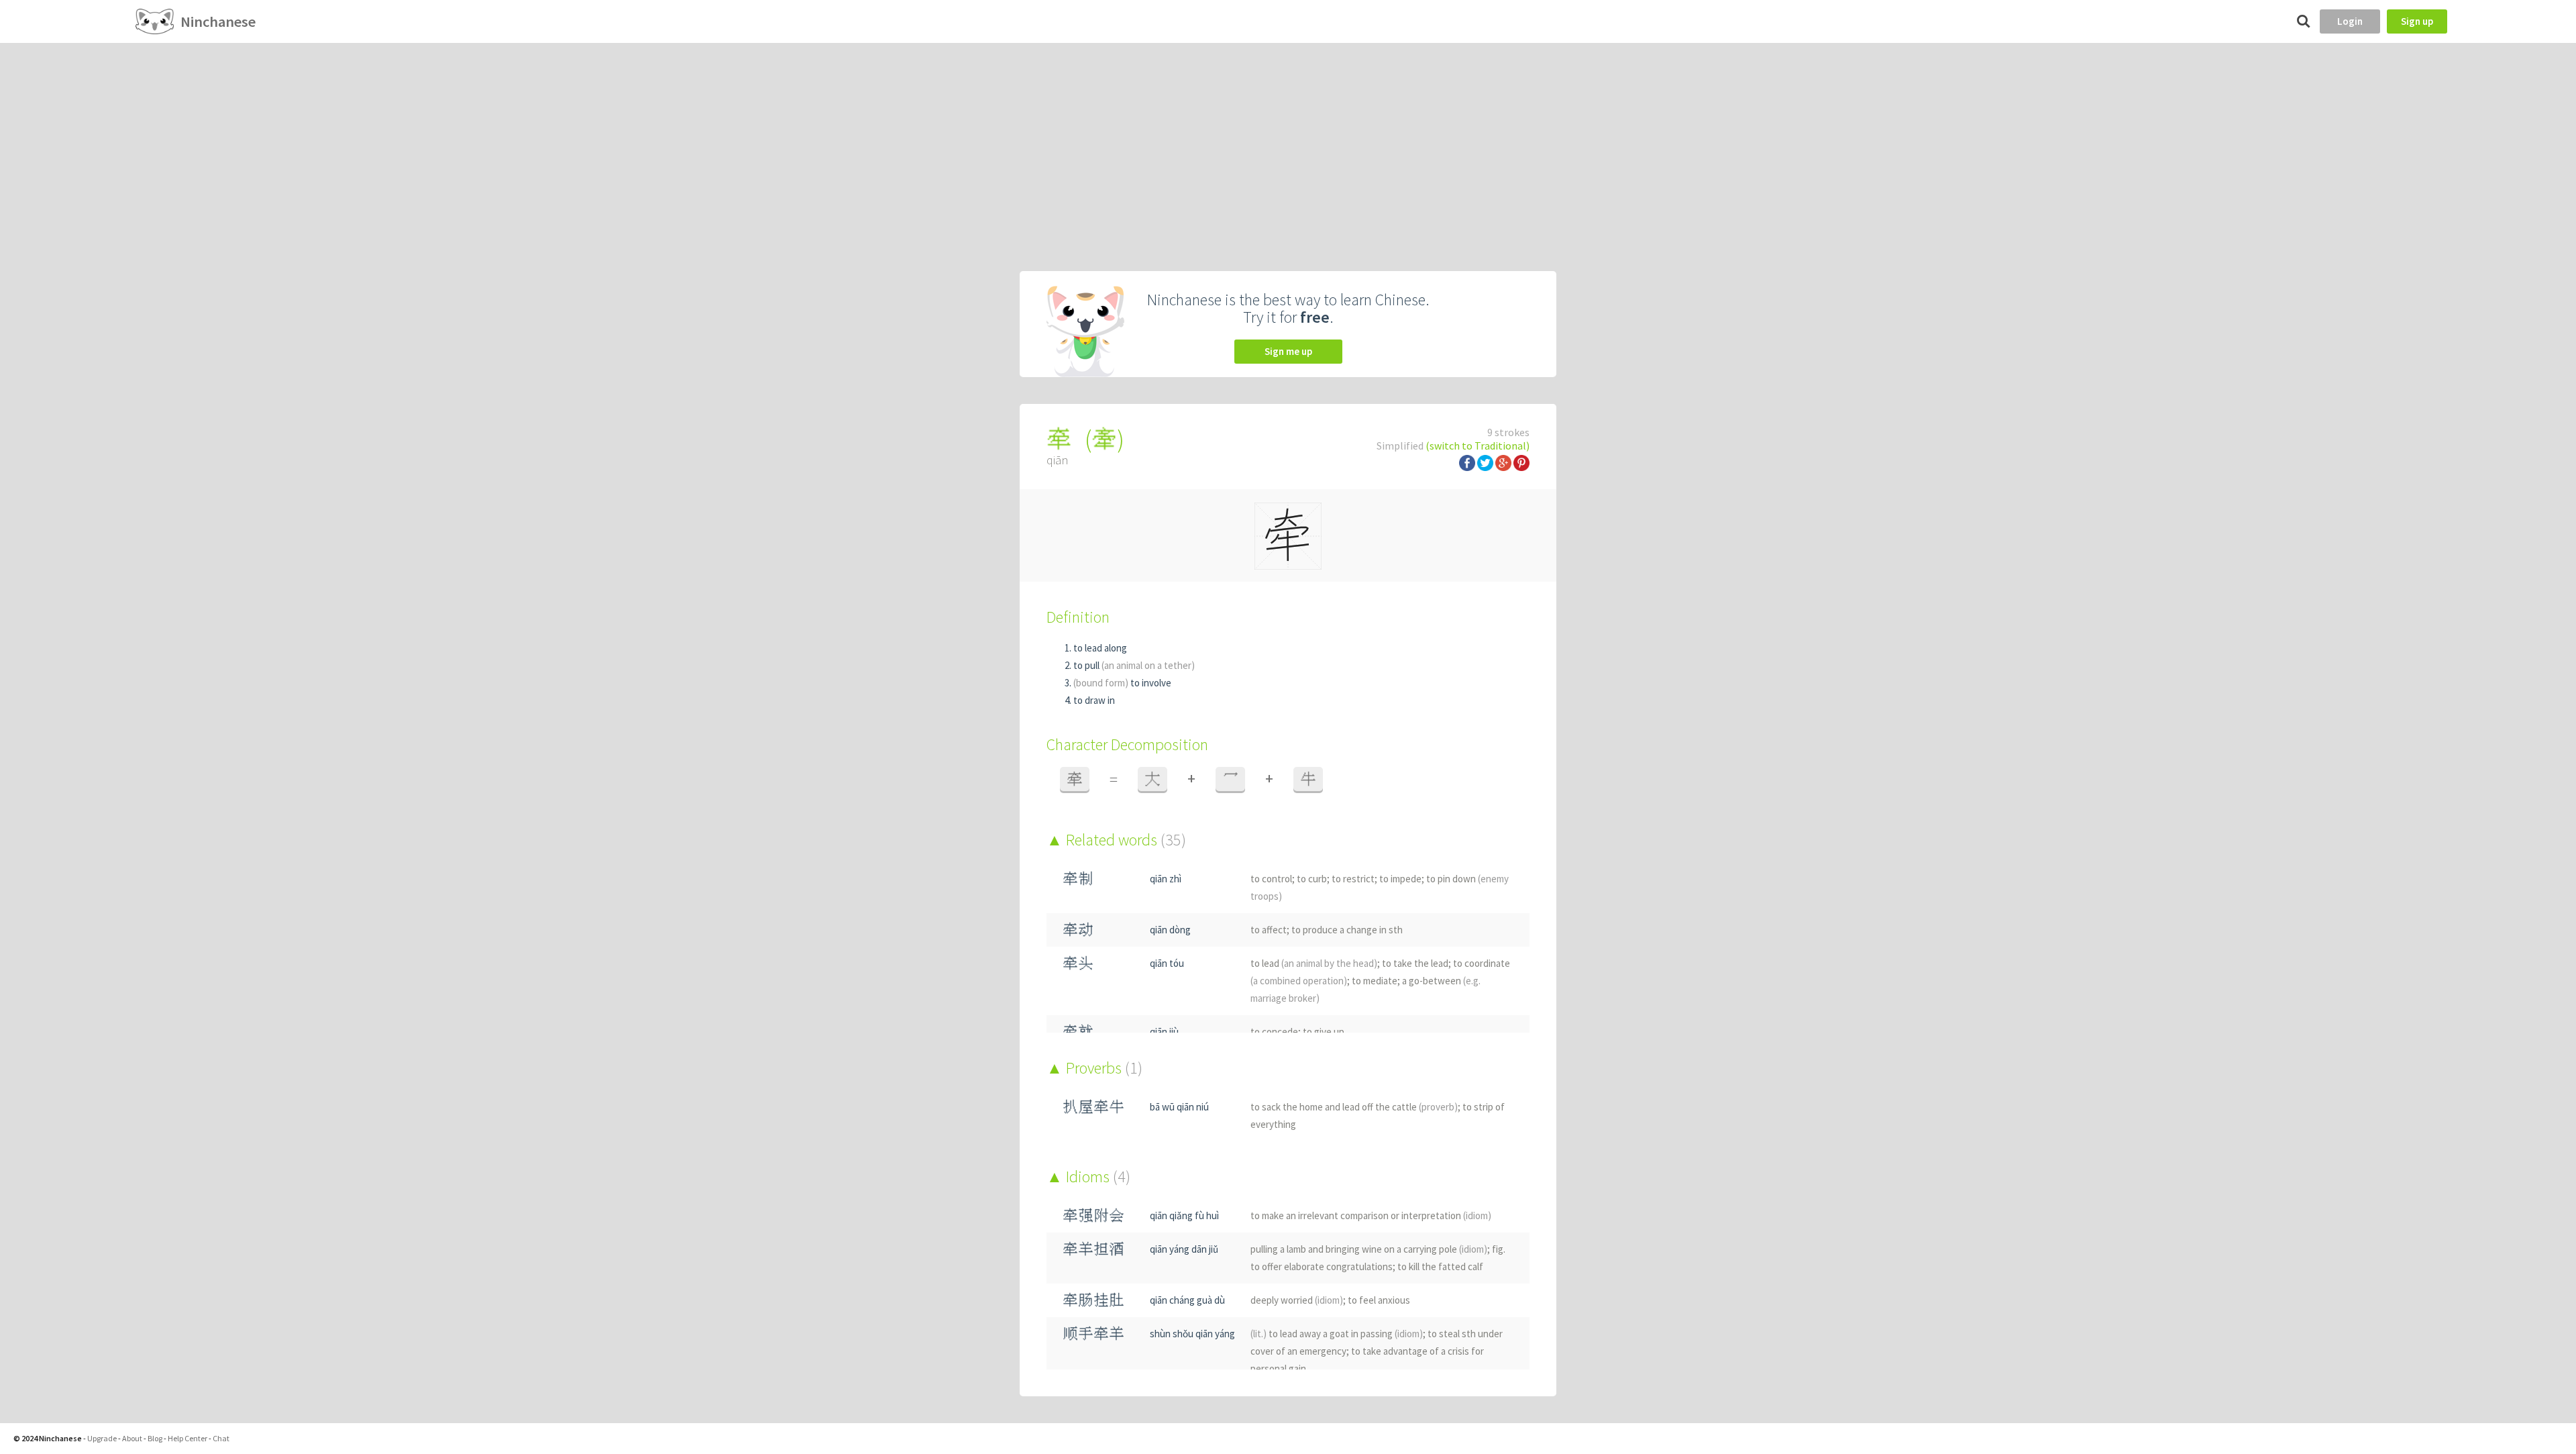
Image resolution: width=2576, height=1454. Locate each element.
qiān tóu (1167, 963)
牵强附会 (1093, 1215)
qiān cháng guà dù (1187, 1300)
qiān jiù (1164, 1032)
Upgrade (102, 1438)
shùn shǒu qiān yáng (1192, 1334)
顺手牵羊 (1093, 1334)
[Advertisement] (1288, 144)
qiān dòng (1170, 930)
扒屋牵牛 (1093, 1107)
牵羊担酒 (1093, 1249)
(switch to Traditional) (1478, 446)
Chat (221, 1438)
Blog (155, 1438)
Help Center (187, 1438)
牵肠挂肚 (1093, 1300)
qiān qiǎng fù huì (1184, 1215)
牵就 (1078, 1032)
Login (2350, 21)
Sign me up (1288, 351)
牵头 (1078, 963)
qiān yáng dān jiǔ (1184, 1249)
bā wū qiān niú (1179, 1107)
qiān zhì (1166, 879)
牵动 (1078, 930)
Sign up (2417, 21)
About (132, 1438)
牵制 (1078, 879)
